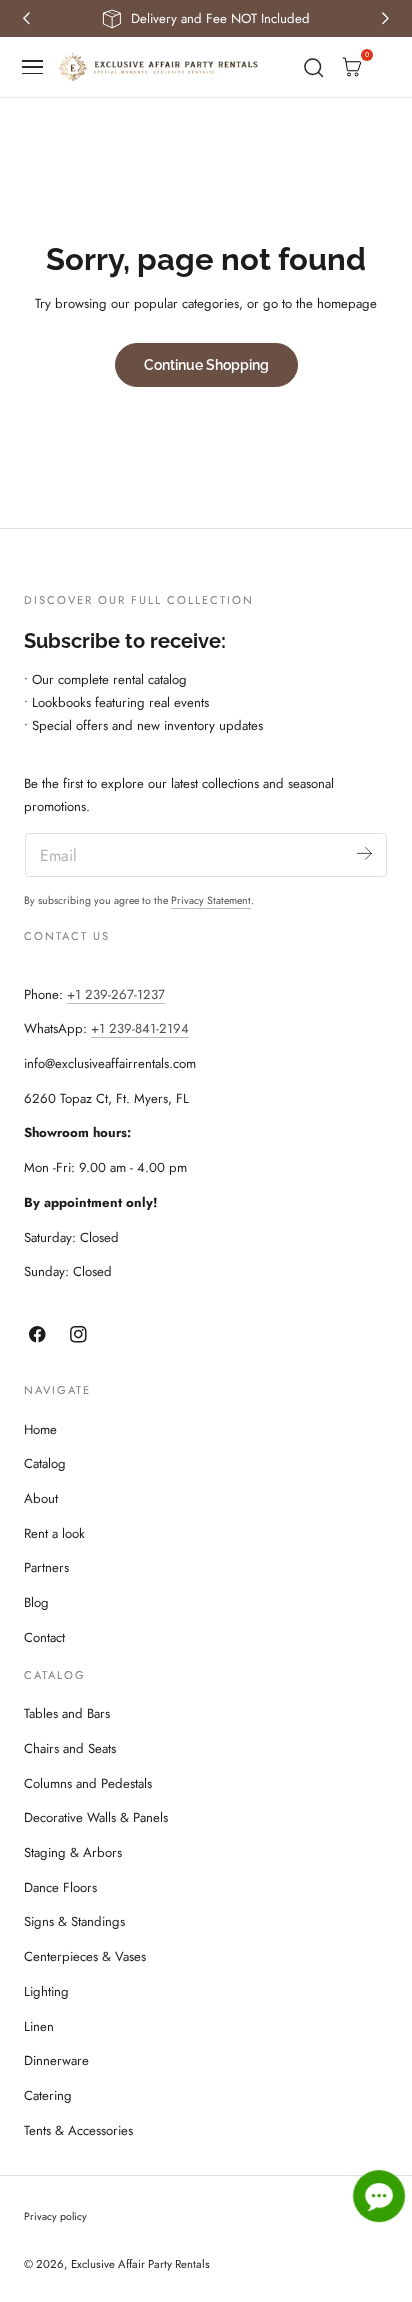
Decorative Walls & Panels (96, 1817)
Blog (36, 1602)
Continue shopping (206, 364)
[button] (33, 67)
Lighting (46, 1991)
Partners (46, 1567)
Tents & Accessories (78, 2130)
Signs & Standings (74, 1921)
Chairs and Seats (70, 1748)
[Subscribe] (364, 853)
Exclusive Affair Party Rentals (140, 2264)
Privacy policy (55, 2216)
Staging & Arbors (73, 1852)
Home (40, 1429)
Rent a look (54, 1533)
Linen (39, 2026)
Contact (44, 1637)
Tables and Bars (67, 1713)
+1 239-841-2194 (140, 1028)
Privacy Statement (211, 900)
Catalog (45, 1463)
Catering (48, 2095)
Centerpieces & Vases (85, 1956)
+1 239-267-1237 (116, 994)
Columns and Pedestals (88, 1783)
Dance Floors (60, 1887)
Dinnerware (56, 2060)
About (41, 1498)
